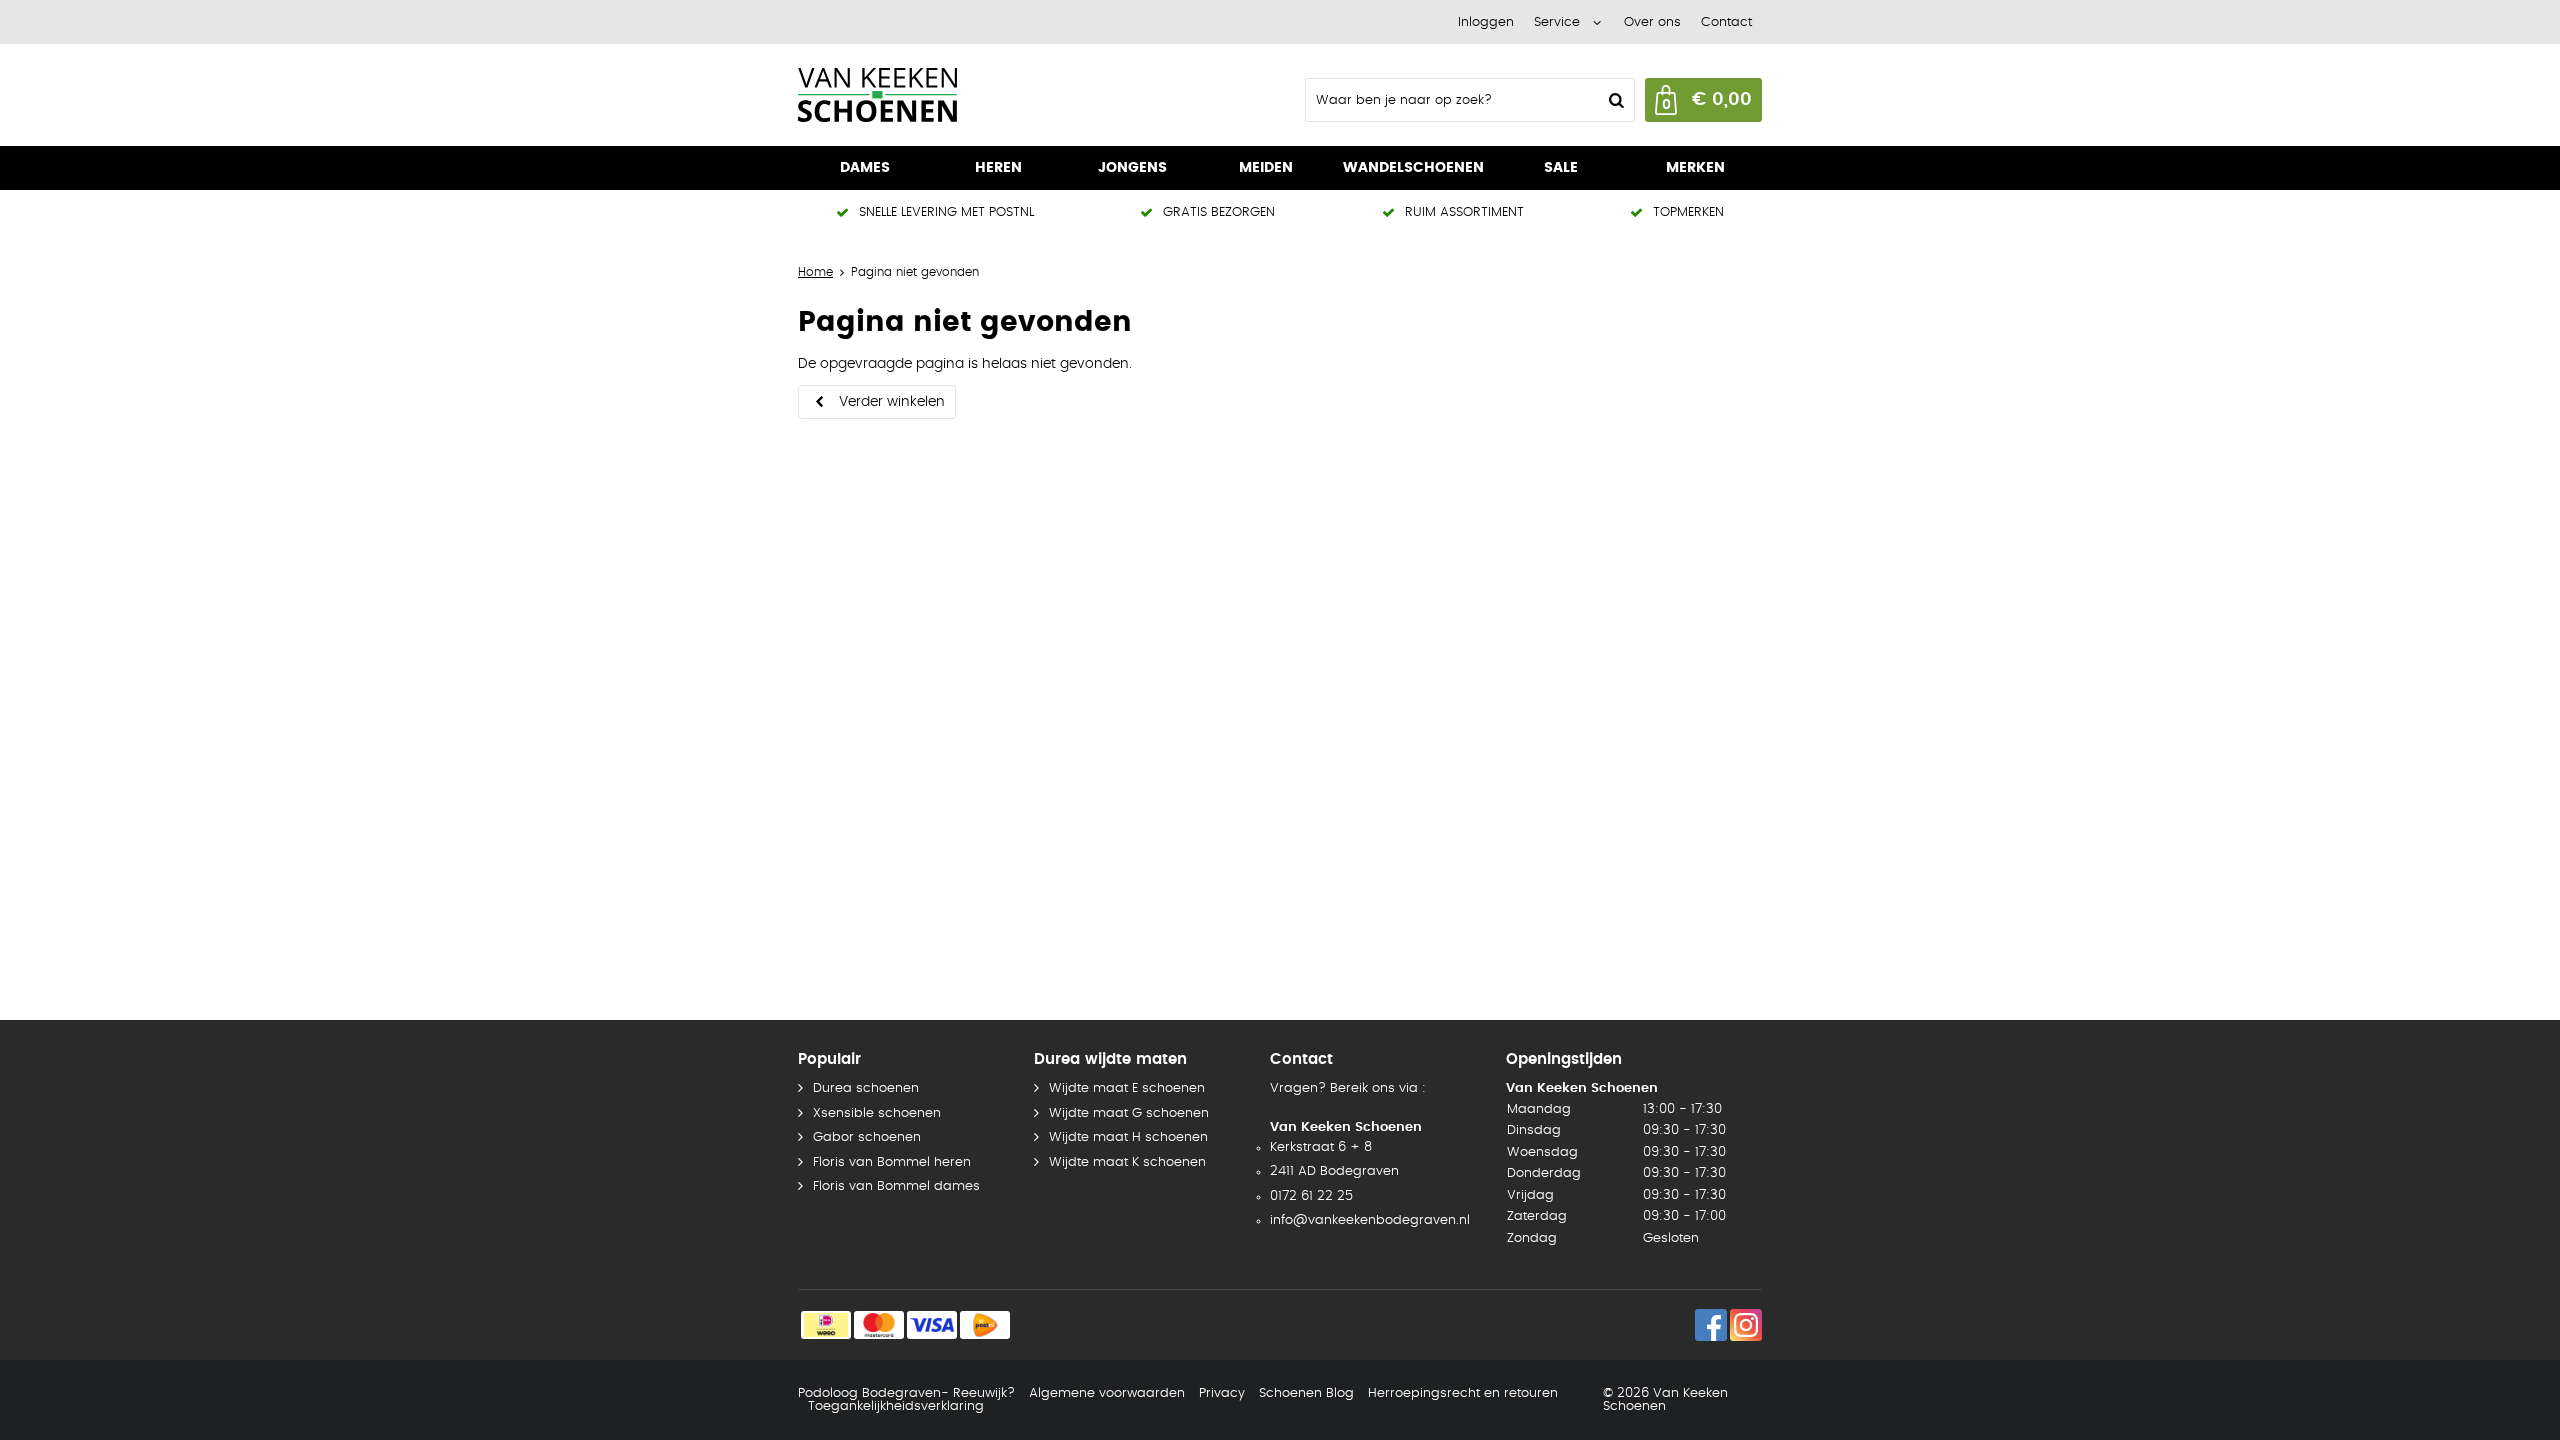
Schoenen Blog (1306, 1393)
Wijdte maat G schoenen (1129, 1113)
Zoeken (1614, 100)
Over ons (1652, 22)
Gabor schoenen (867, 1137)
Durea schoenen (866, 1088)
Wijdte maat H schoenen (1128, 1137)
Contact (1726, 22)
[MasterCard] (879, 1325)
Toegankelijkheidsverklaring (896, 1406)
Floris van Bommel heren (892, 1162)
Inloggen (1486, 22)
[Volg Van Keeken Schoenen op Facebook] (1711, 1325)
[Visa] (932, 1325)
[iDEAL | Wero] (826, 1325)
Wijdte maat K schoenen (1127, 1162)
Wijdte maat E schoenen (1127, 1088)
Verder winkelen (892, 402)
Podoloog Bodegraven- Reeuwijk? (906, 1393)
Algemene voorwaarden (1107, 1393)
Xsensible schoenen (877, 1113)
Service (1557, 22)
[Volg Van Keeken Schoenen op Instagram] (1746, 1325)
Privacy (1222, 1393)
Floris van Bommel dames (896, 1186)
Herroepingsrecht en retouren (1463, 1393)
